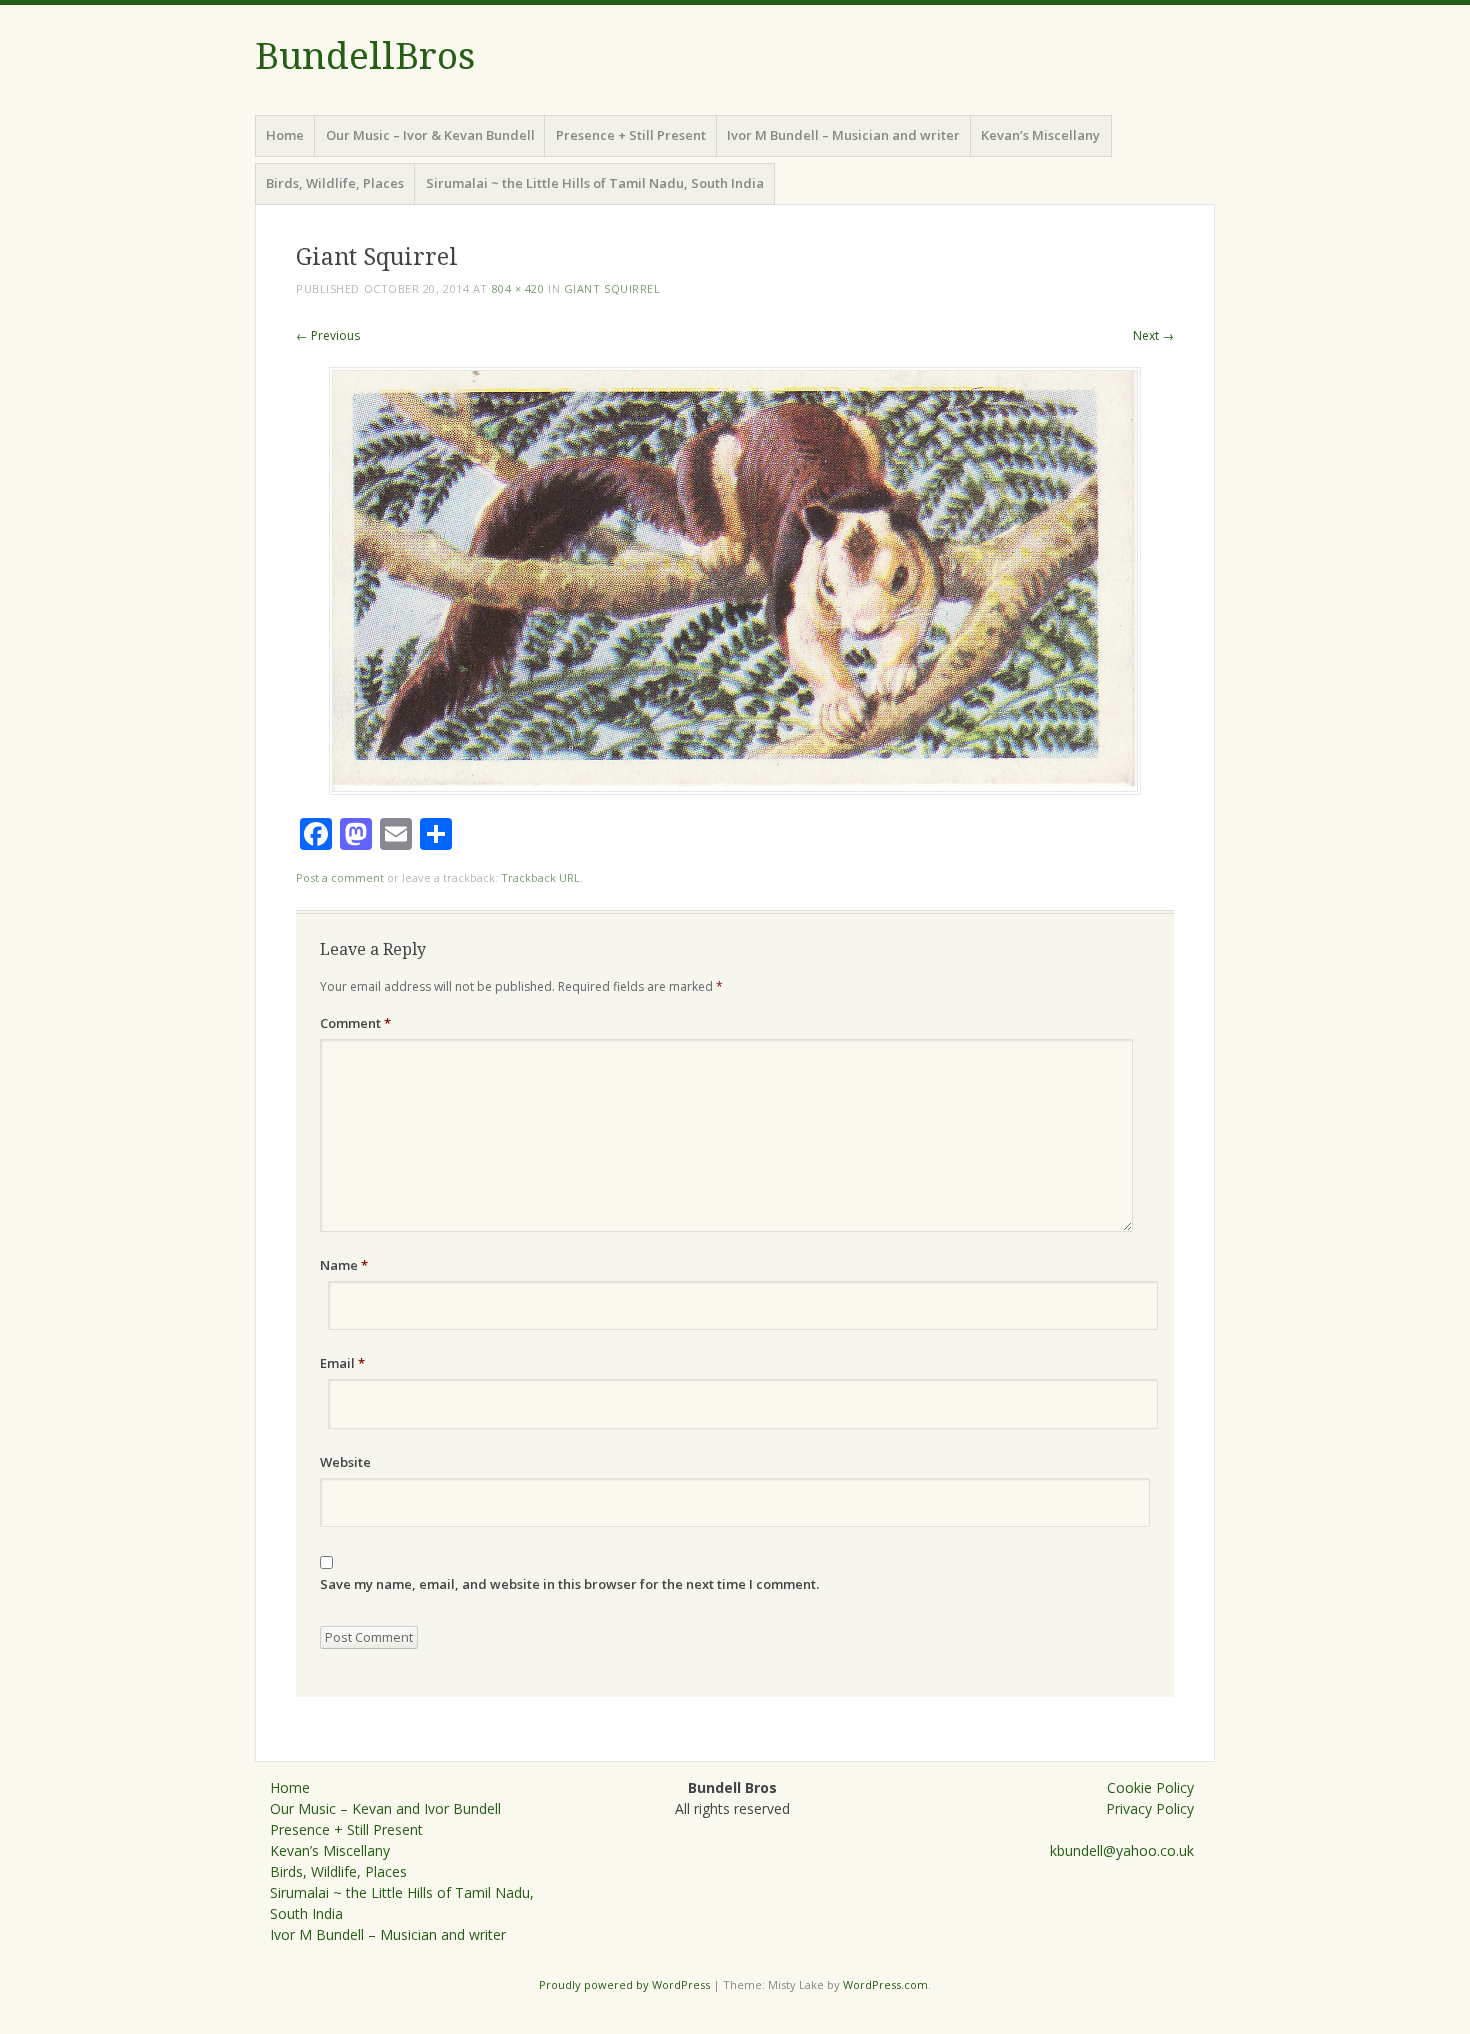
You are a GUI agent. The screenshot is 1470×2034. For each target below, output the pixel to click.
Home (285, 135)
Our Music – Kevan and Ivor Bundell (385, 1808)
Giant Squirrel (612, 288)
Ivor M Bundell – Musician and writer (843, 135)
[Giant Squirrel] (735, 789)
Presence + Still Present (631, 135)
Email (342, 1363)
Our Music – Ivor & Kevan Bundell (430, 135)
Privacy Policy (1150, 1808)
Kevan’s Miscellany (1040, 135)
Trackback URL (540, 877)
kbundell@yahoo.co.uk (1122, 1850)
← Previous (328, 335)
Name (344, 1265)
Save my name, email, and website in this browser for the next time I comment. (569, 1584)
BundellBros (365, 56)
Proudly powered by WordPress (624, 1984)
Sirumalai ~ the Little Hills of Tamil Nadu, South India (595, 183)
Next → (1153, 335)
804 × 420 (518, 288)
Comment (355, 1023)
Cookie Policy (1150, 1787)
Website (345, 1462)
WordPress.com (885, 1984)
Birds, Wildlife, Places (335, 183)
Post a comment (340, 877)
